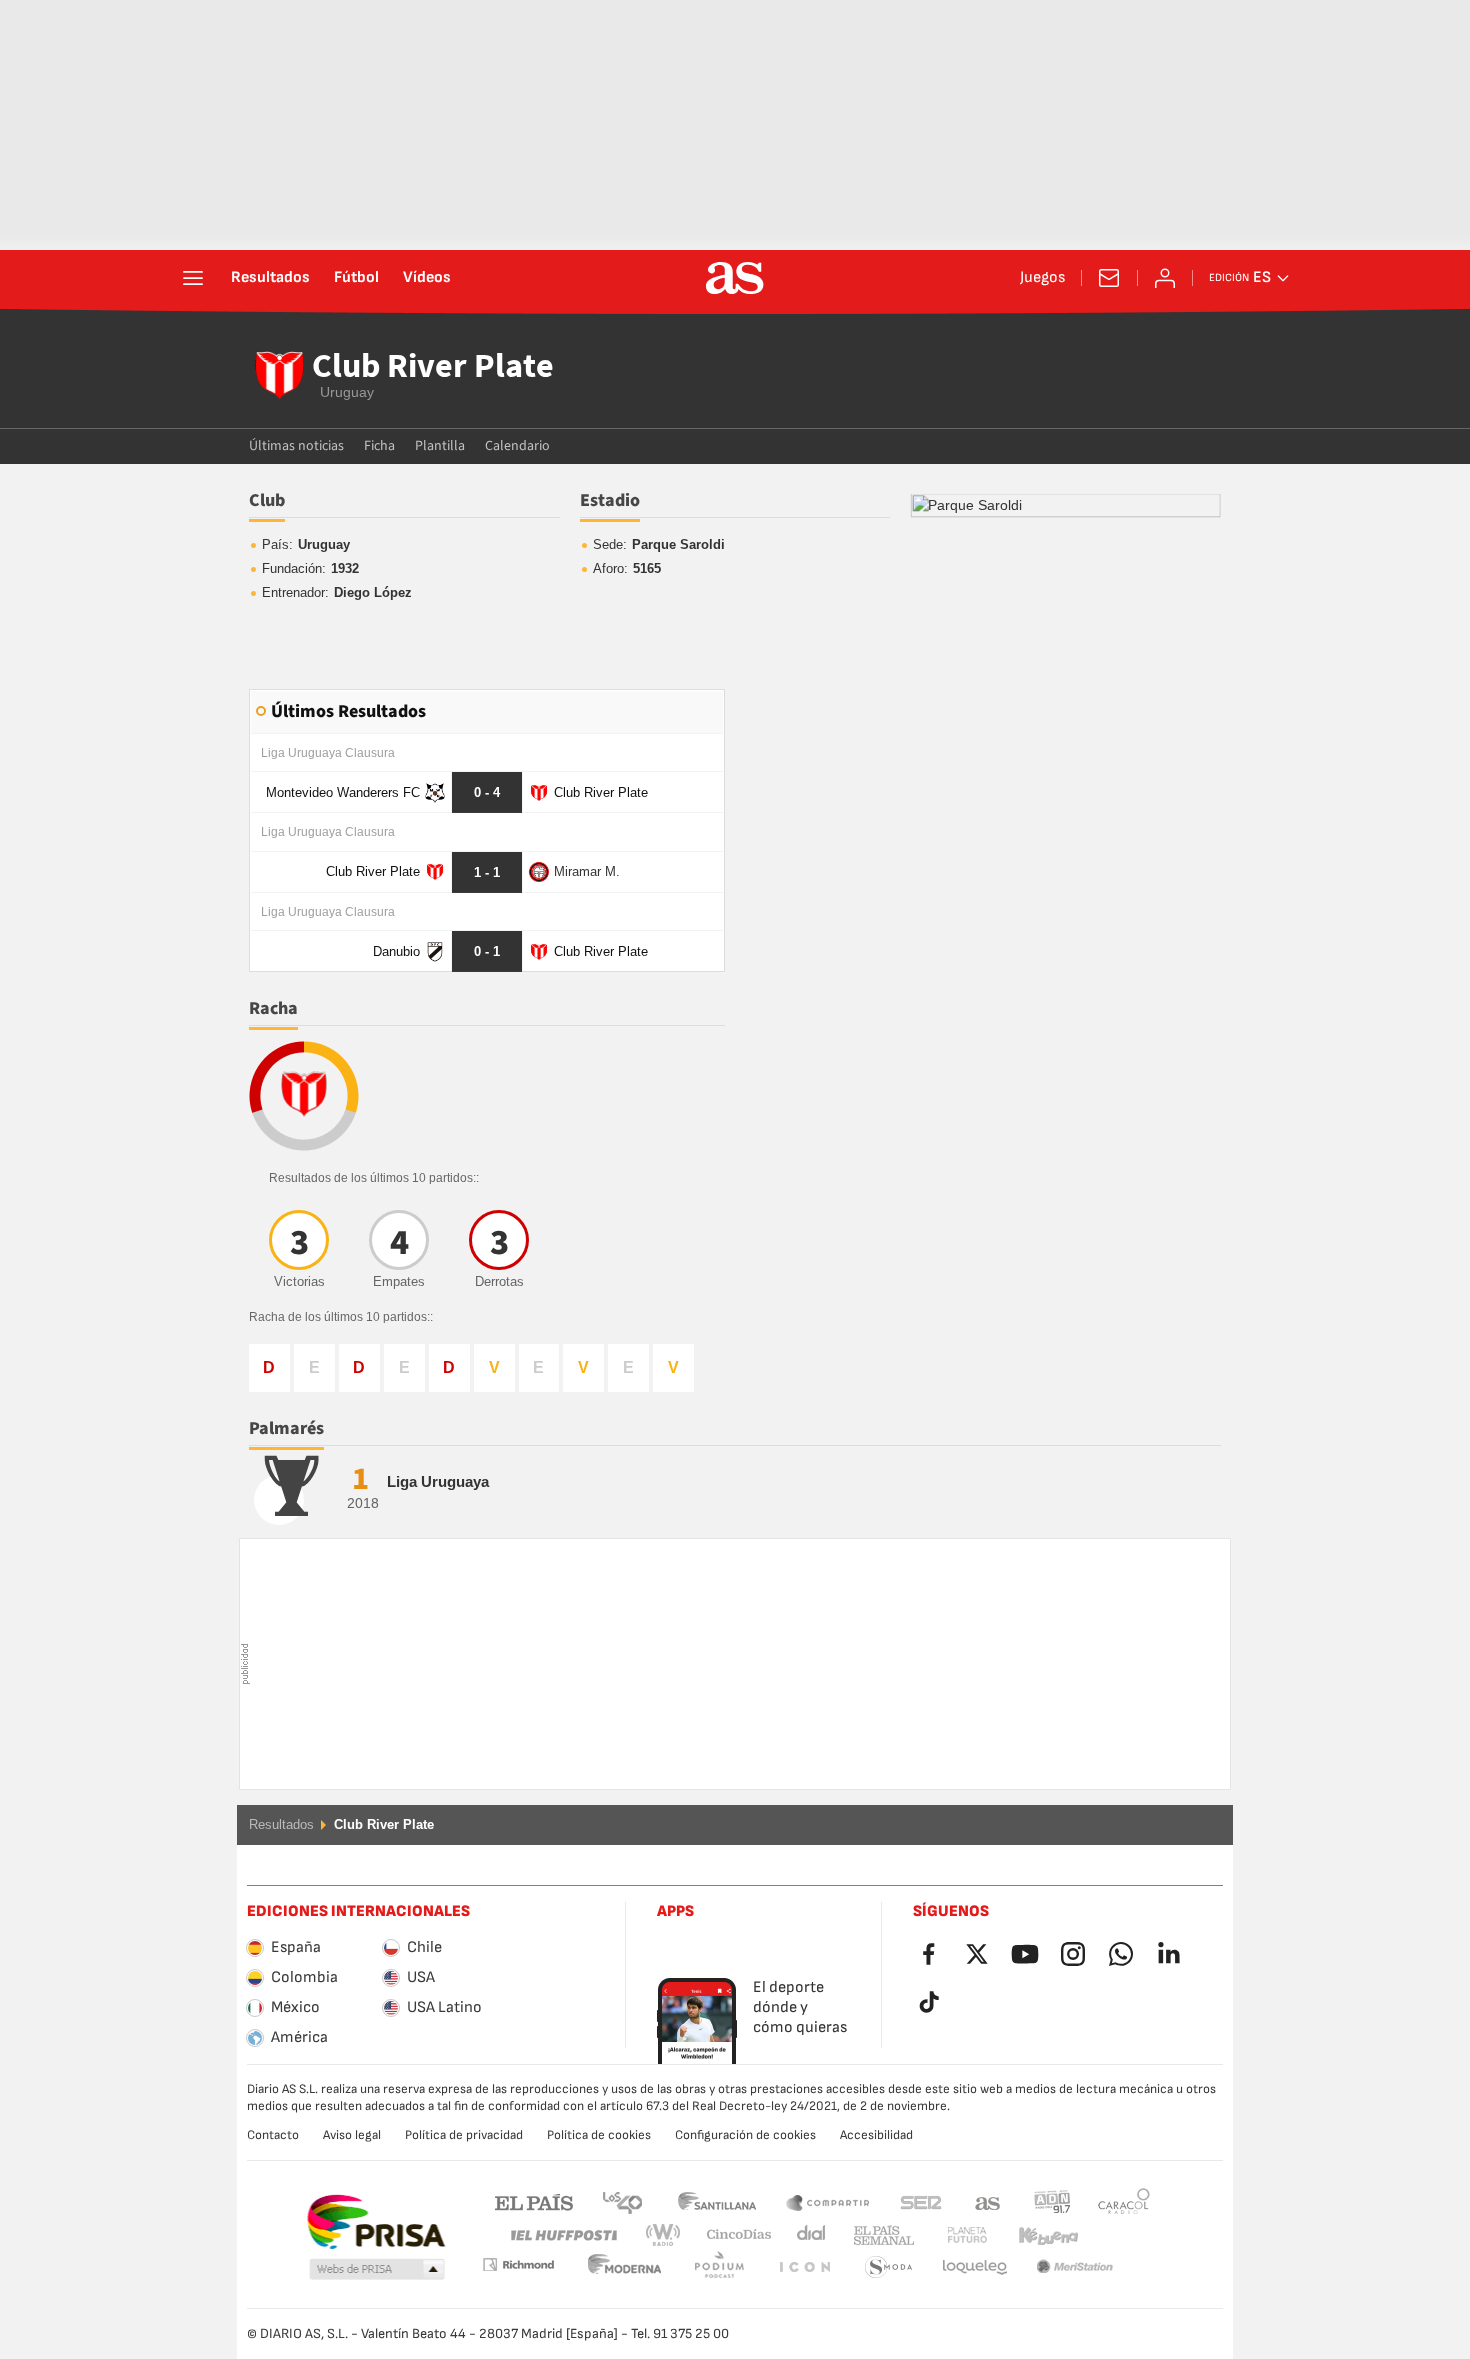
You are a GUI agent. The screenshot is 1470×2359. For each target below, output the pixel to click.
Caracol (1124, 2201)
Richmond (1117, 2235)
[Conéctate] (1165, 278)
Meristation (975, 2267)
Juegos (1042, 278)
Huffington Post (562, 2235)
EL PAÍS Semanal (879, 2235)
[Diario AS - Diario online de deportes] (735, 278)
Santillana (716, 2201)
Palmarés (286, 1428)
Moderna (518, 2264)
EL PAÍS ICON (719, 2267)
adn (1052, 2201)
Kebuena (1036, 2235)
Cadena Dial (807, 2235)
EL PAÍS (534, 2201)
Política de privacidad (464, 2135)
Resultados (270, 278)
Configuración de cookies (745, 2135)
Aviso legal (352, 2135)
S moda (804, 2267)
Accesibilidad (876, 2135)
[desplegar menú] (193, 278)
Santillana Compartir (828, 2201)
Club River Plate (433, 368)
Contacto (273, 2135)
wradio (669, 2235)
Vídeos (427, 278)
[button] (377, 2270)
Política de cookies (599, 2135)
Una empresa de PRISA (375, 2222)
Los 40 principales (622, 2201)
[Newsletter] (1109, 278)
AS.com (988, 2201)
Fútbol (356, 278)
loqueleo (889, 2267)
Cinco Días (732, 2235)
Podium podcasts (625, 2267)
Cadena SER (921, 2201)
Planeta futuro (950, 2235)
